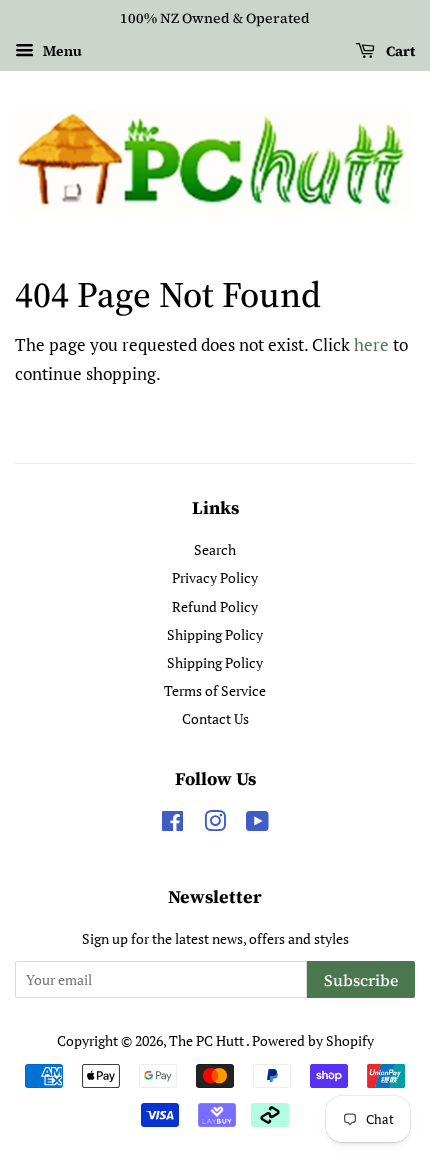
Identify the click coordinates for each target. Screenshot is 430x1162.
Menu (60, 50)
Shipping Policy (215, 634)
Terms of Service (215, 690)
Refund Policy (215, 606)
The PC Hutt (207, 1040)
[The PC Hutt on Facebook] (172, 824)
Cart (399, 51)
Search (215, 549)
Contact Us (215, 718)
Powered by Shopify (313, 1040)
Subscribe (361, 980)
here (371, 344)
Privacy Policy (215, 577)
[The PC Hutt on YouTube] (257, 824)
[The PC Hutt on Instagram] (215, 824)
